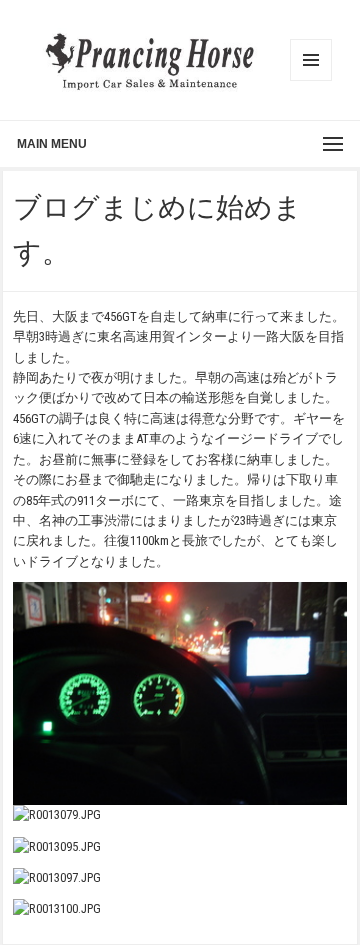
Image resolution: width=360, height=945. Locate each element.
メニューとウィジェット (311, 60)
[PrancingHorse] (150, 59)
